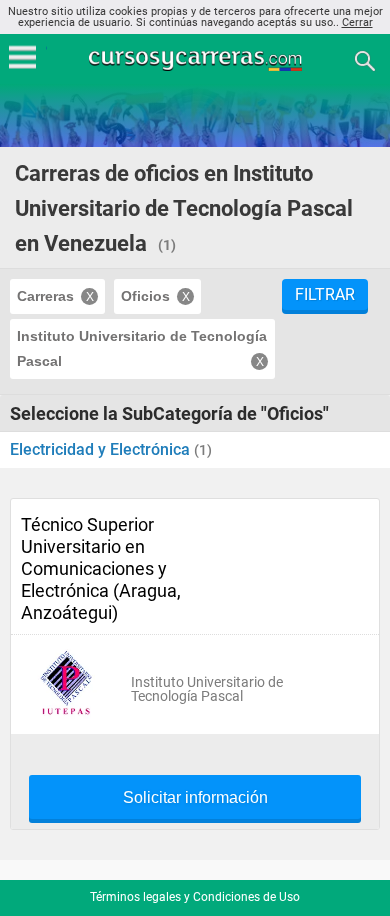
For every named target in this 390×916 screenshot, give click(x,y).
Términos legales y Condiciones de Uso (195, 897)
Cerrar (357, 22)
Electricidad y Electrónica (102, 449)
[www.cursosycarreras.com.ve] (197, 59)
